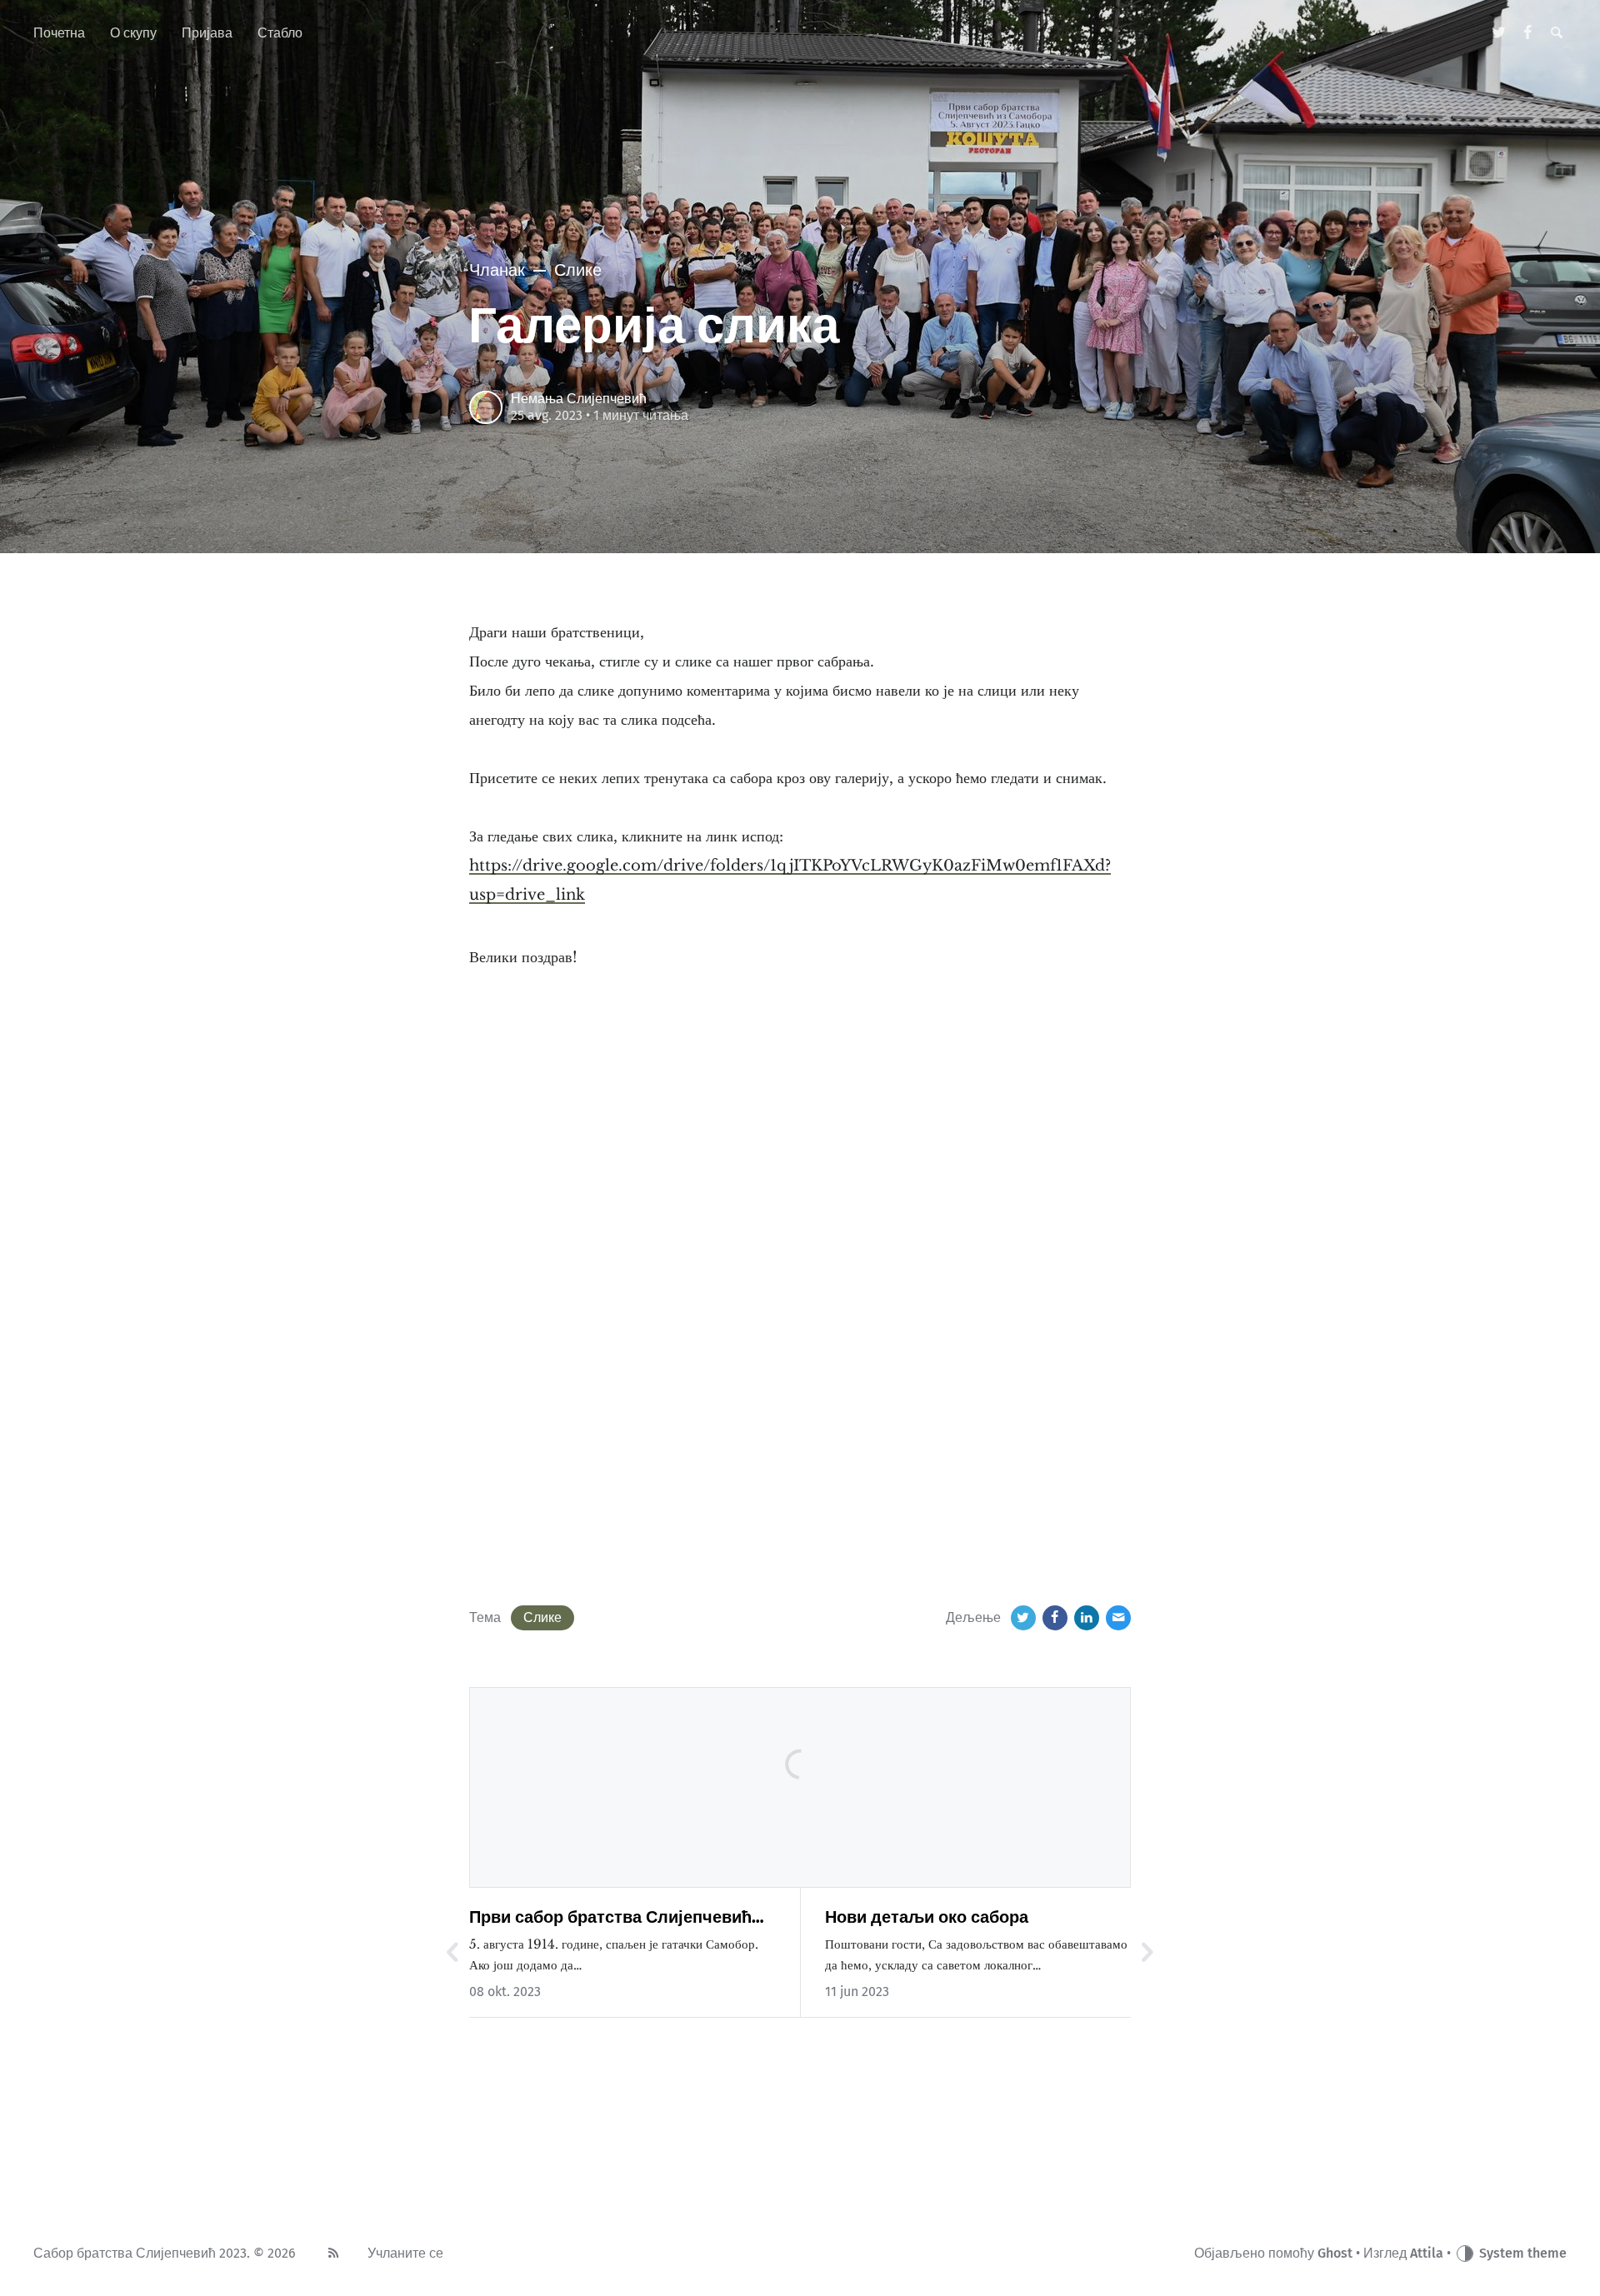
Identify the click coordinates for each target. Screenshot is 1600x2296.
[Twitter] (1500, 33)
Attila (1427, 2253)
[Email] (1118, 1618)
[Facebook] (1528, 33)
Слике (542, 1617)
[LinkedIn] (1087, 1618)
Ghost (1335, 2253)
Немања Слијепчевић (579, 399)
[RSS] (333, 2254)
